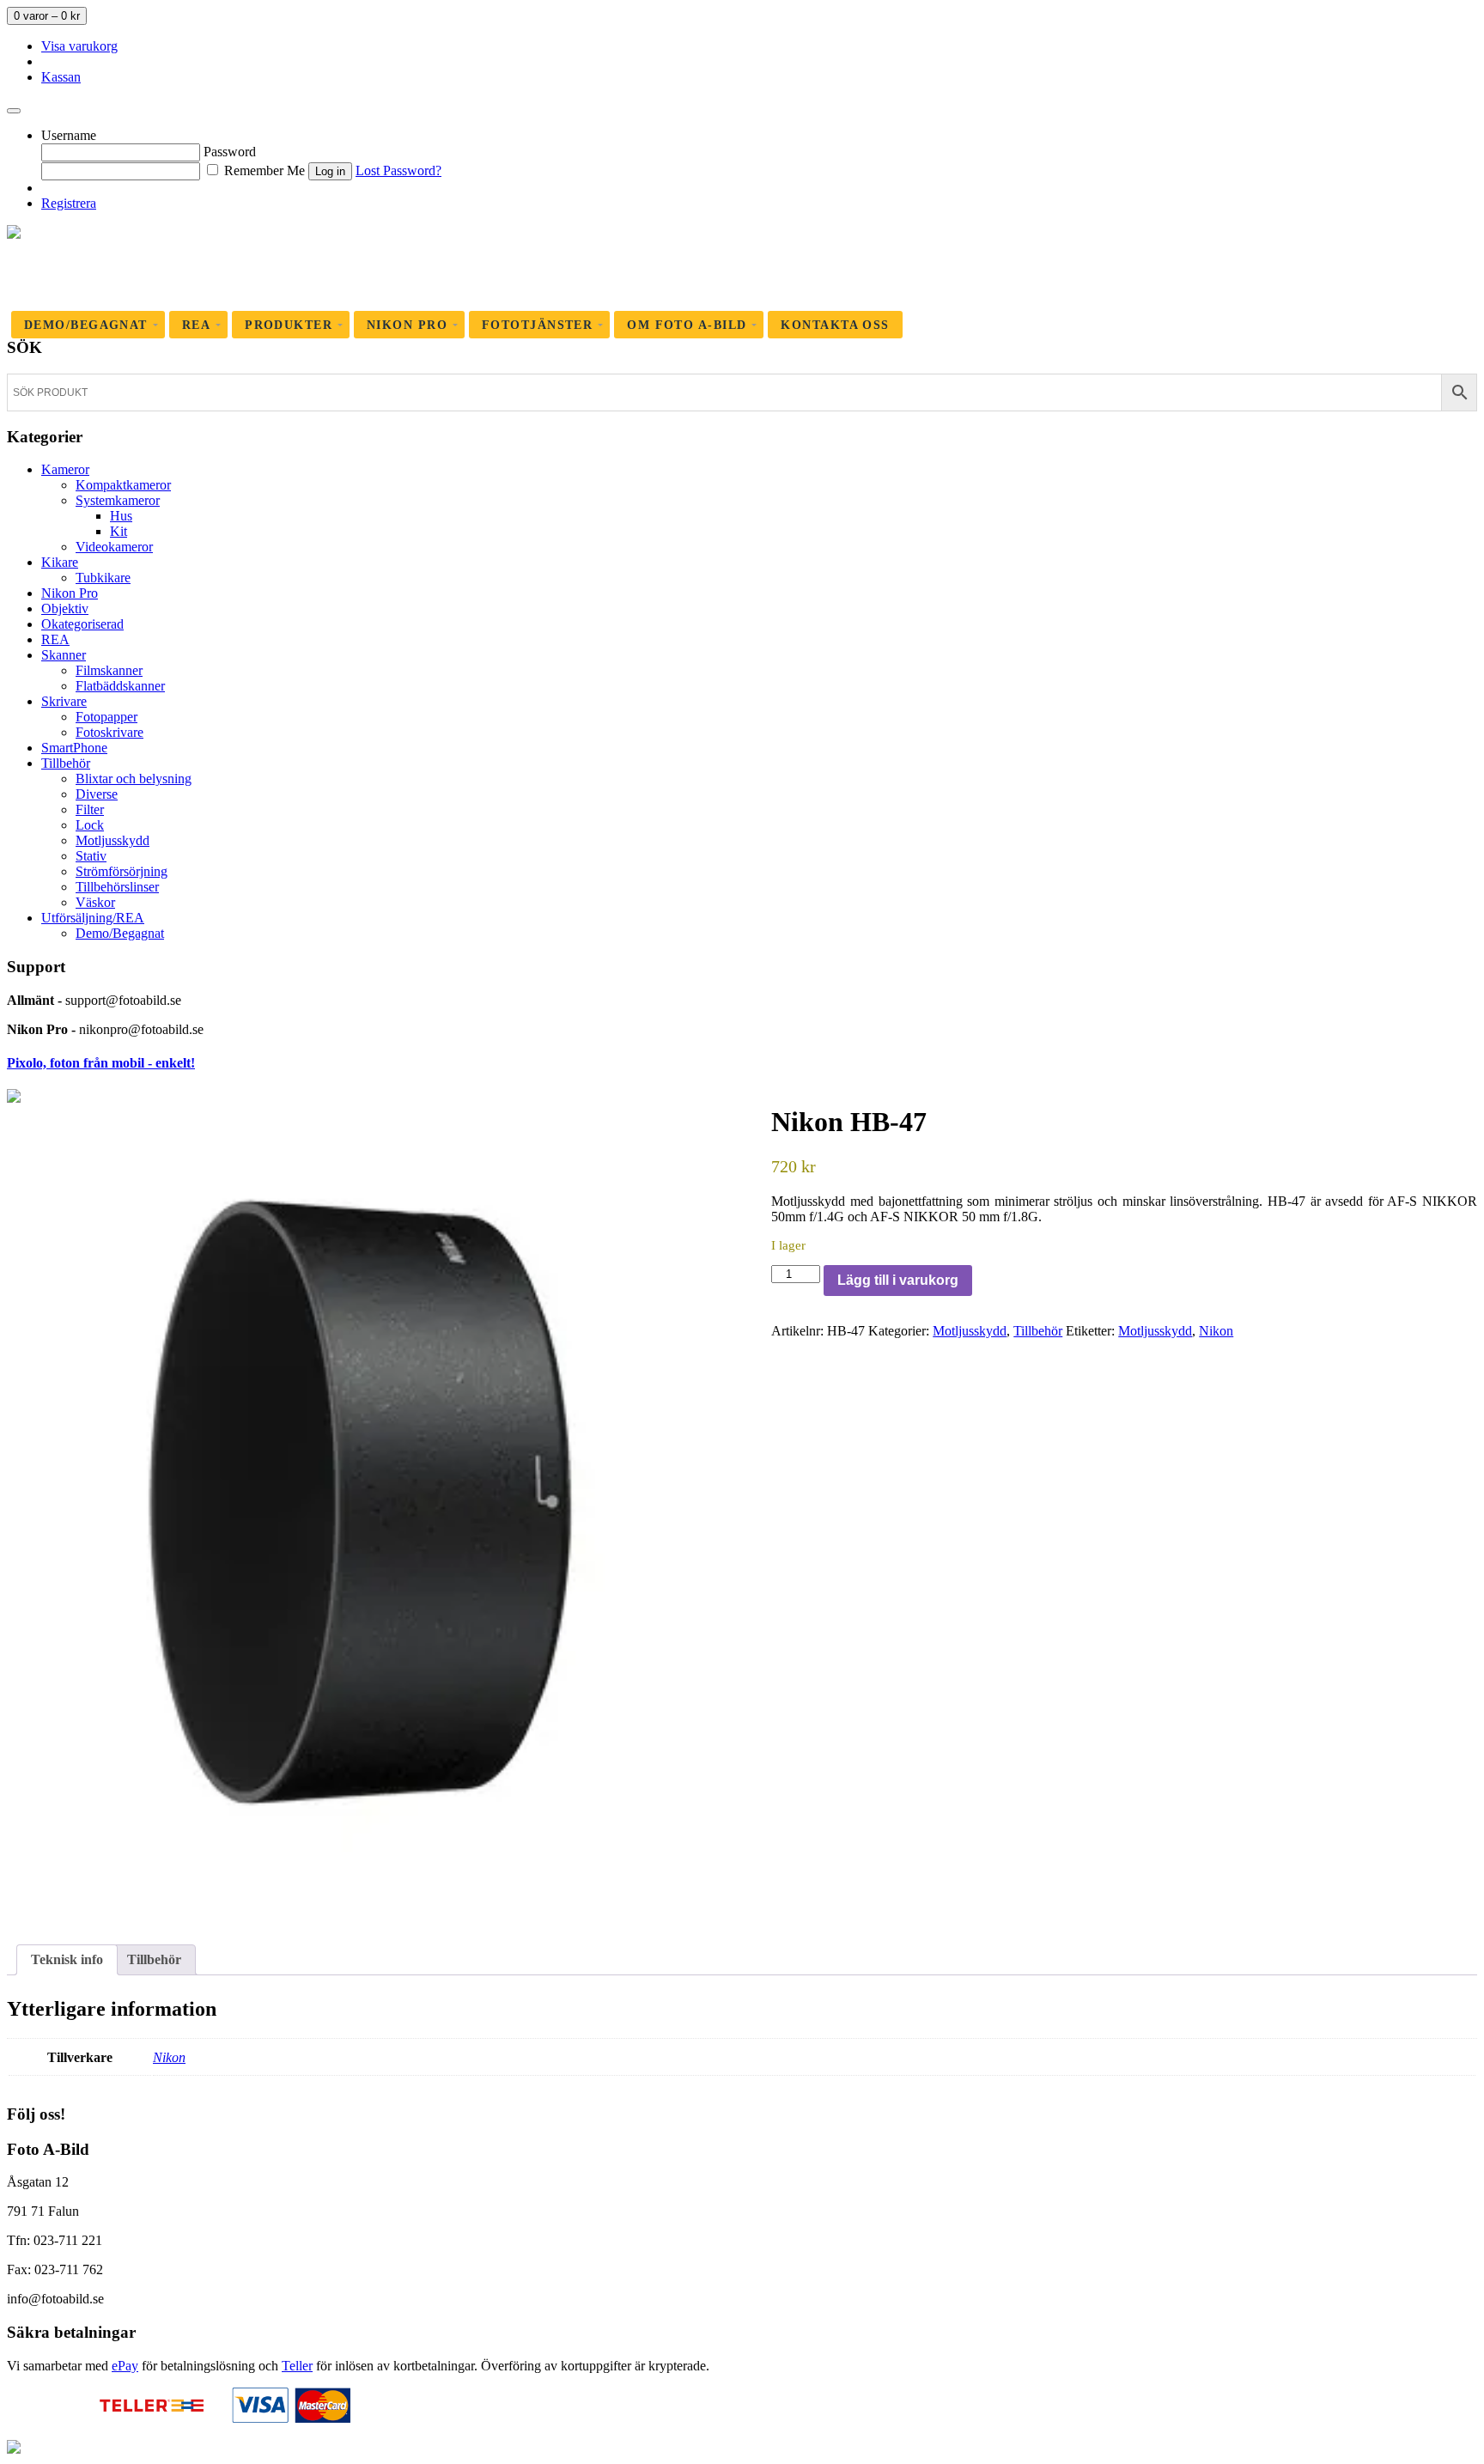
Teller (297, 2366)
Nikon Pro (70, 593)
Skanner (64, 655)
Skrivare (64, 701)
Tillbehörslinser (117, 887)
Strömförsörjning (122, 871)
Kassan (61, 77)
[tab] (67, 1960)
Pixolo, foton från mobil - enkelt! (101, 1063)
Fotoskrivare (109, 732)
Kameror (65, 469)
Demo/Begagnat (120, 933)
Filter (90, 809)
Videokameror (114, 547)
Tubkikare (103, 578)
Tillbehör (66, 763)
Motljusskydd (113, 840)
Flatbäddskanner (120, 686)
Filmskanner (109, 670)
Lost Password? (398, 170)
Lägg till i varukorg (898, 1280)
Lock (90, 825)
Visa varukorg (79, 46)
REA (55, 639)
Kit (119, 531)
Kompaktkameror (123, 485)
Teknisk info (67, 1959)
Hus (121, 516)
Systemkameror (118, 500)
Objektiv (65, 608)
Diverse (97, 794)
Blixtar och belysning (134, 779)
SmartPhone (74, 748)
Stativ (91, 856)
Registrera (69, 203)
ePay (125, 2366)
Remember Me (263, 170)
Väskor (95, 902)
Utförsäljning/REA (93, 918)
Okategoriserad (82, 624)
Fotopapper (106, 717)
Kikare (60, 562)
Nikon (1216, 1331)
